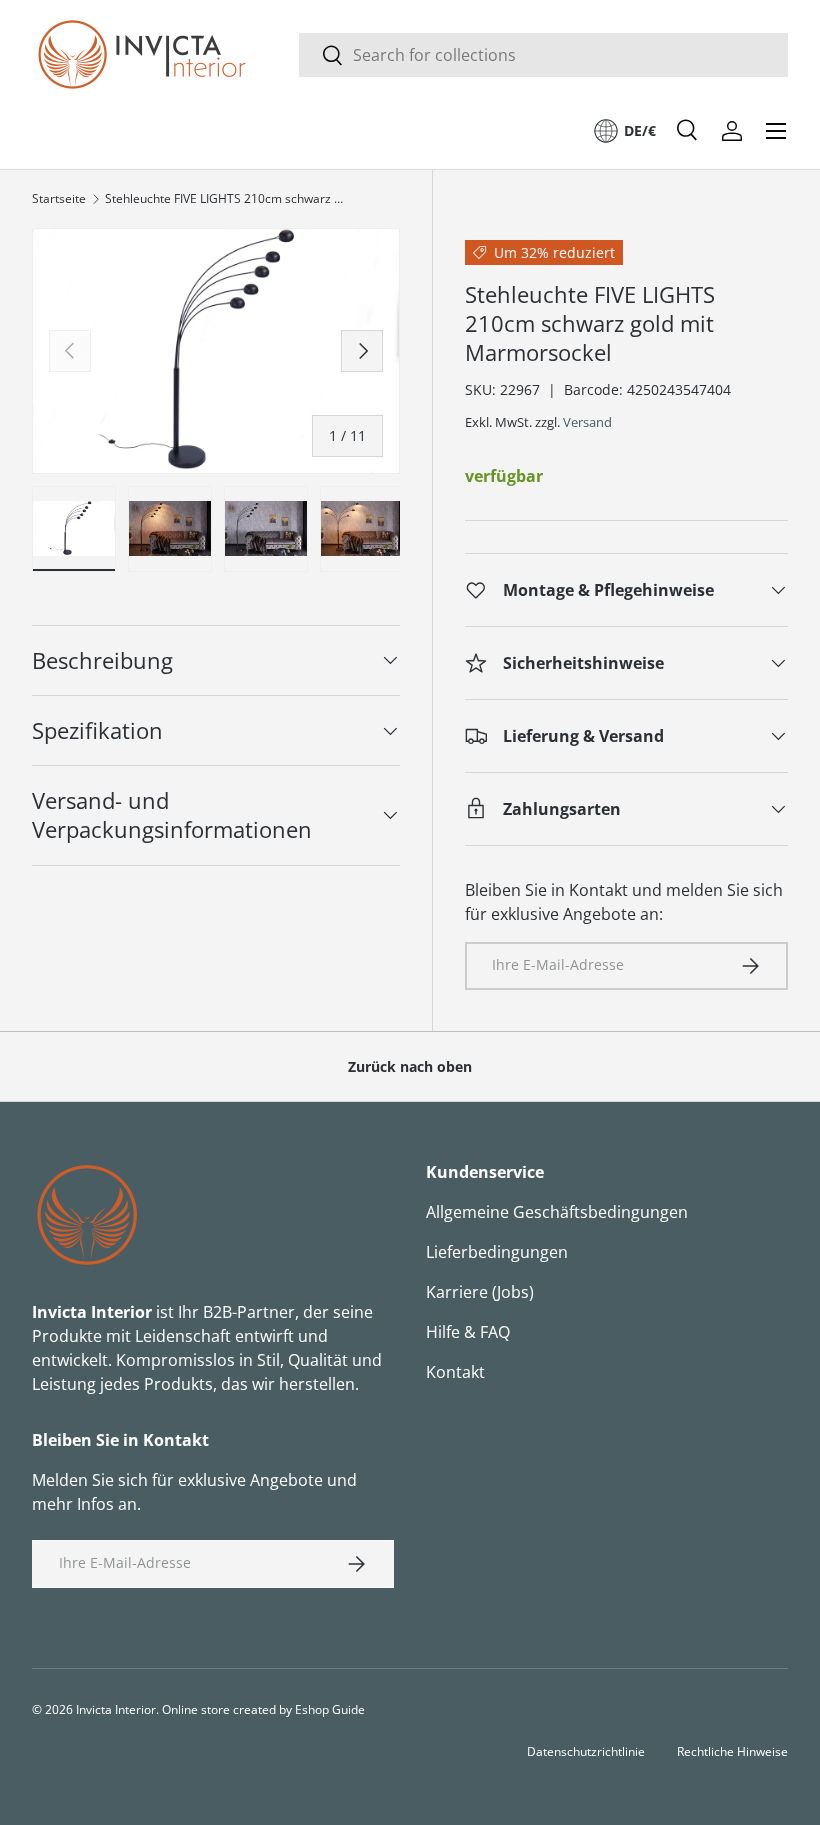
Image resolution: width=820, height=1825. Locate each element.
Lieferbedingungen (497, 1252)
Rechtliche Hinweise (732, 1751)
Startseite (59, 199)
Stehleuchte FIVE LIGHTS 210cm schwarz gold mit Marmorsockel (225, 199)
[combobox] (543, 55)
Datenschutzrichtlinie (586, 1751)
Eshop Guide (330, 1709)
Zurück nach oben (410, 1066)
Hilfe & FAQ (468, 1332)
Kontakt (455, 1372)
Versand (587, 422)
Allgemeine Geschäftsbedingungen (557, 1212)
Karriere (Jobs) (480, 1292)
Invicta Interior (116, 1709)
